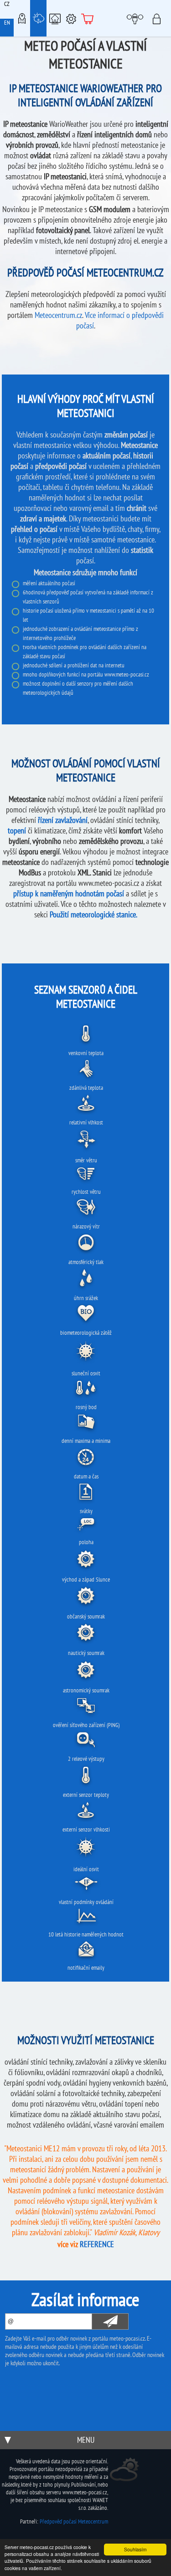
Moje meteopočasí (136, 18)
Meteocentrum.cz (58, 315)
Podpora (71, 18)
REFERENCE (97, 2244)
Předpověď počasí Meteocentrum (74, 2521)
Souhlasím (135, 2549)
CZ (7, 4)
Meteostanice (38, 18)
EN (7, 23)
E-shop (88, 18)
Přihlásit (159, 18)
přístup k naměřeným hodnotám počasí (69, 893)
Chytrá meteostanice (55, 18)
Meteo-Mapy (22, 18)
